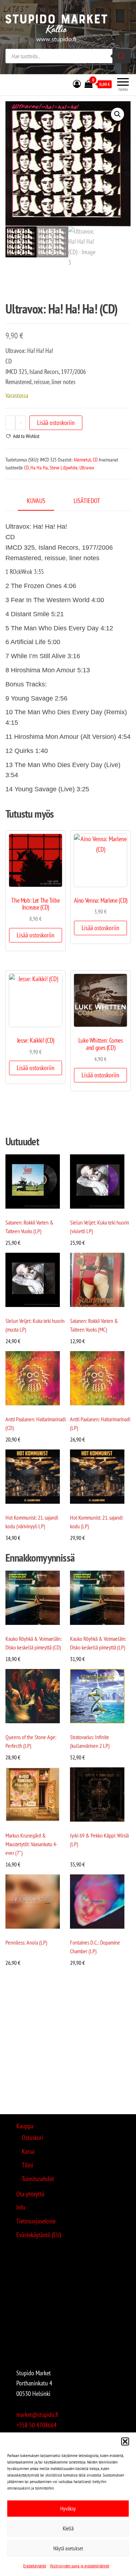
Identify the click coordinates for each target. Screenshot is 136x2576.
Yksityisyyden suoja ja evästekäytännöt (79, 2566)
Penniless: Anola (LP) (26, 1942)
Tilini (28, 2165)
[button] (125, 2441)
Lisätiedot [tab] (87, 501)
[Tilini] (77, 84)
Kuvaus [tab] (36, 501)
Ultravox (87, 468)
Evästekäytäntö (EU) (39, 2235)
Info (21, 2207)
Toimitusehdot (38, 2179)
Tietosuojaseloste (36, 2221)
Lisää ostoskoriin (56, 423)
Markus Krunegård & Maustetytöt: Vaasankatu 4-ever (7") (32, 1844)
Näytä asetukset (68, 2548)
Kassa (28, 2151)
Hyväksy (68, 2509)
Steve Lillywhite (64, 468)
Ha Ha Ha (39, 468)
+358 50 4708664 (36, 2425)
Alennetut (82, 460)
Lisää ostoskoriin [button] (36, 935)
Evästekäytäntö (35, 2566)
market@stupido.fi (37, 2415)
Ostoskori (32, 2138)
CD (95, 460)
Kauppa (25, 2126)
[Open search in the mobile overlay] (68, 56)
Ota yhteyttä (30, 2194)
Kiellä (68, 2528)
